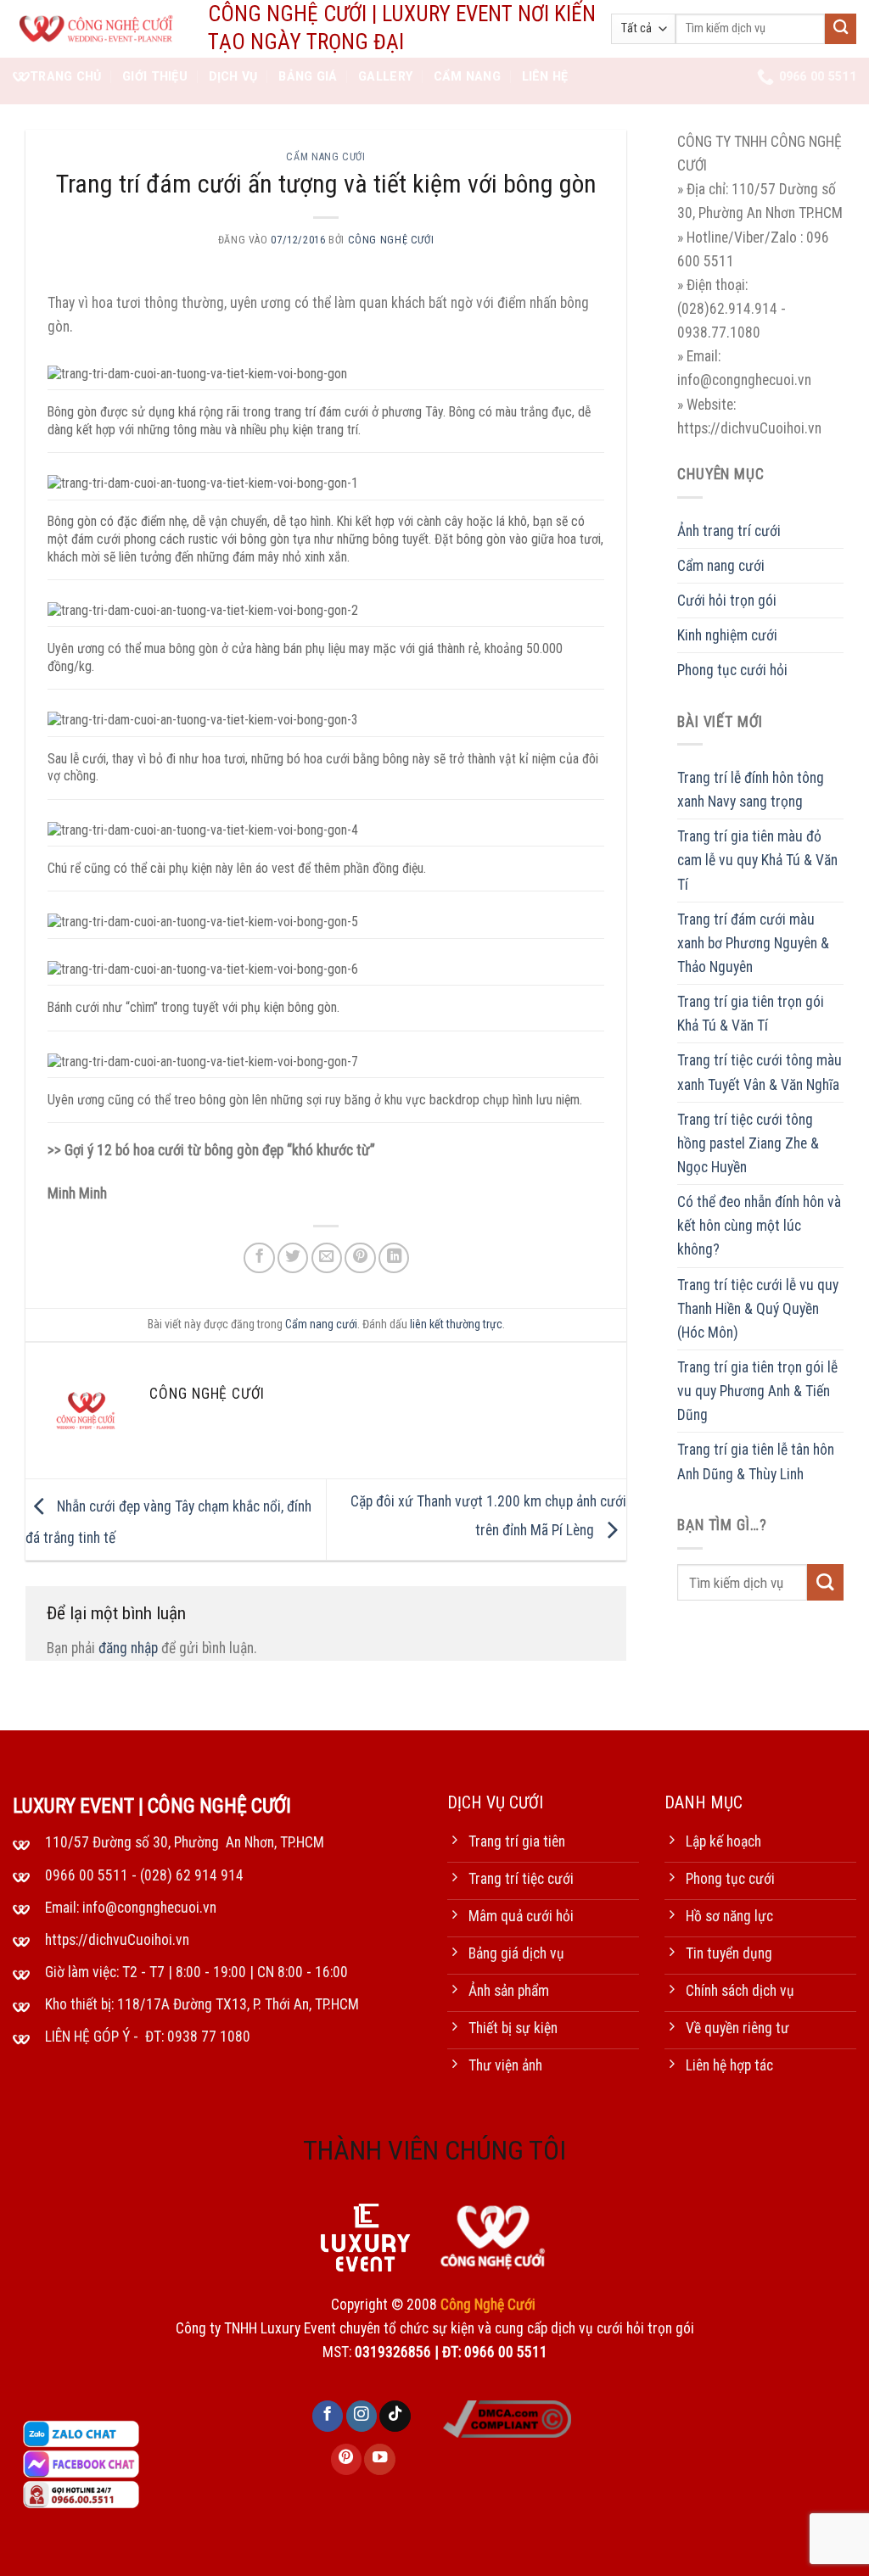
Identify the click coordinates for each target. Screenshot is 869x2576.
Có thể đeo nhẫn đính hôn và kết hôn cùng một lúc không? (759, 1226)
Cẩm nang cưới (325, 157)
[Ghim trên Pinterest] (360, 1258)
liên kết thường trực (456, 1324)
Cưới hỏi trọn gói (727, 601)
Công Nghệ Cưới (391, 240)
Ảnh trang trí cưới (729, 531)
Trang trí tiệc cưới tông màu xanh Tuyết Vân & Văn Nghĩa (760, 1072)
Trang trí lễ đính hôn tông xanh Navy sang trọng (751, 790)
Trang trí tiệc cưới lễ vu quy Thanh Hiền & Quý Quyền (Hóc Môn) (758, 1309)
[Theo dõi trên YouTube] (379, 2459)
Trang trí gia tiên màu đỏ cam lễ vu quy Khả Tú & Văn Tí (757, 860)
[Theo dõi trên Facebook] (328, 2416)
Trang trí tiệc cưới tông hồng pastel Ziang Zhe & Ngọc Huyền (748, 1143)
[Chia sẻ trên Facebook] (259, 1258)
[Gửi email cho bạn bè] (327, 1258)
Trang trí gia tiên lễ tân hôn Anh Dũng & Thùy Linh (756, 1461)
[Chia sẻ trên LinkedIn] (394, 1258)
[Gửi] (841, 29)
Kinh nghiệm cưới (727, 635)
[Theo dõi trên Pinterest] (346, 2459)
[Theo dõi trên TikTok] (395, 2416)
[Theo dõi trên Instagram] (362, 2416)
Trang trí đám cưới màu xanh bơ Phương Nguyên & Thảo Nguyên (753, 943)
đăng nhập (128, 1648)
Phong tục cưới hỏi (732, 670)
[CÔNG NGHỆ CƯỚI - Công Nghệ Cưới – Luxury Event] (98, 29)
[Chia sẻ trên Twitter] (293, 1258)
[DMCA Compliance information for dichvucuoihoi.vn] (507, 2417)
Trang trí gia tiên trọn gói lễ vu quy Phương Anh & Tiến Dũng (757, 1391)
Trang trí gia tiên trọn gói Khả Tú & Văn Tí (751, 1014)
